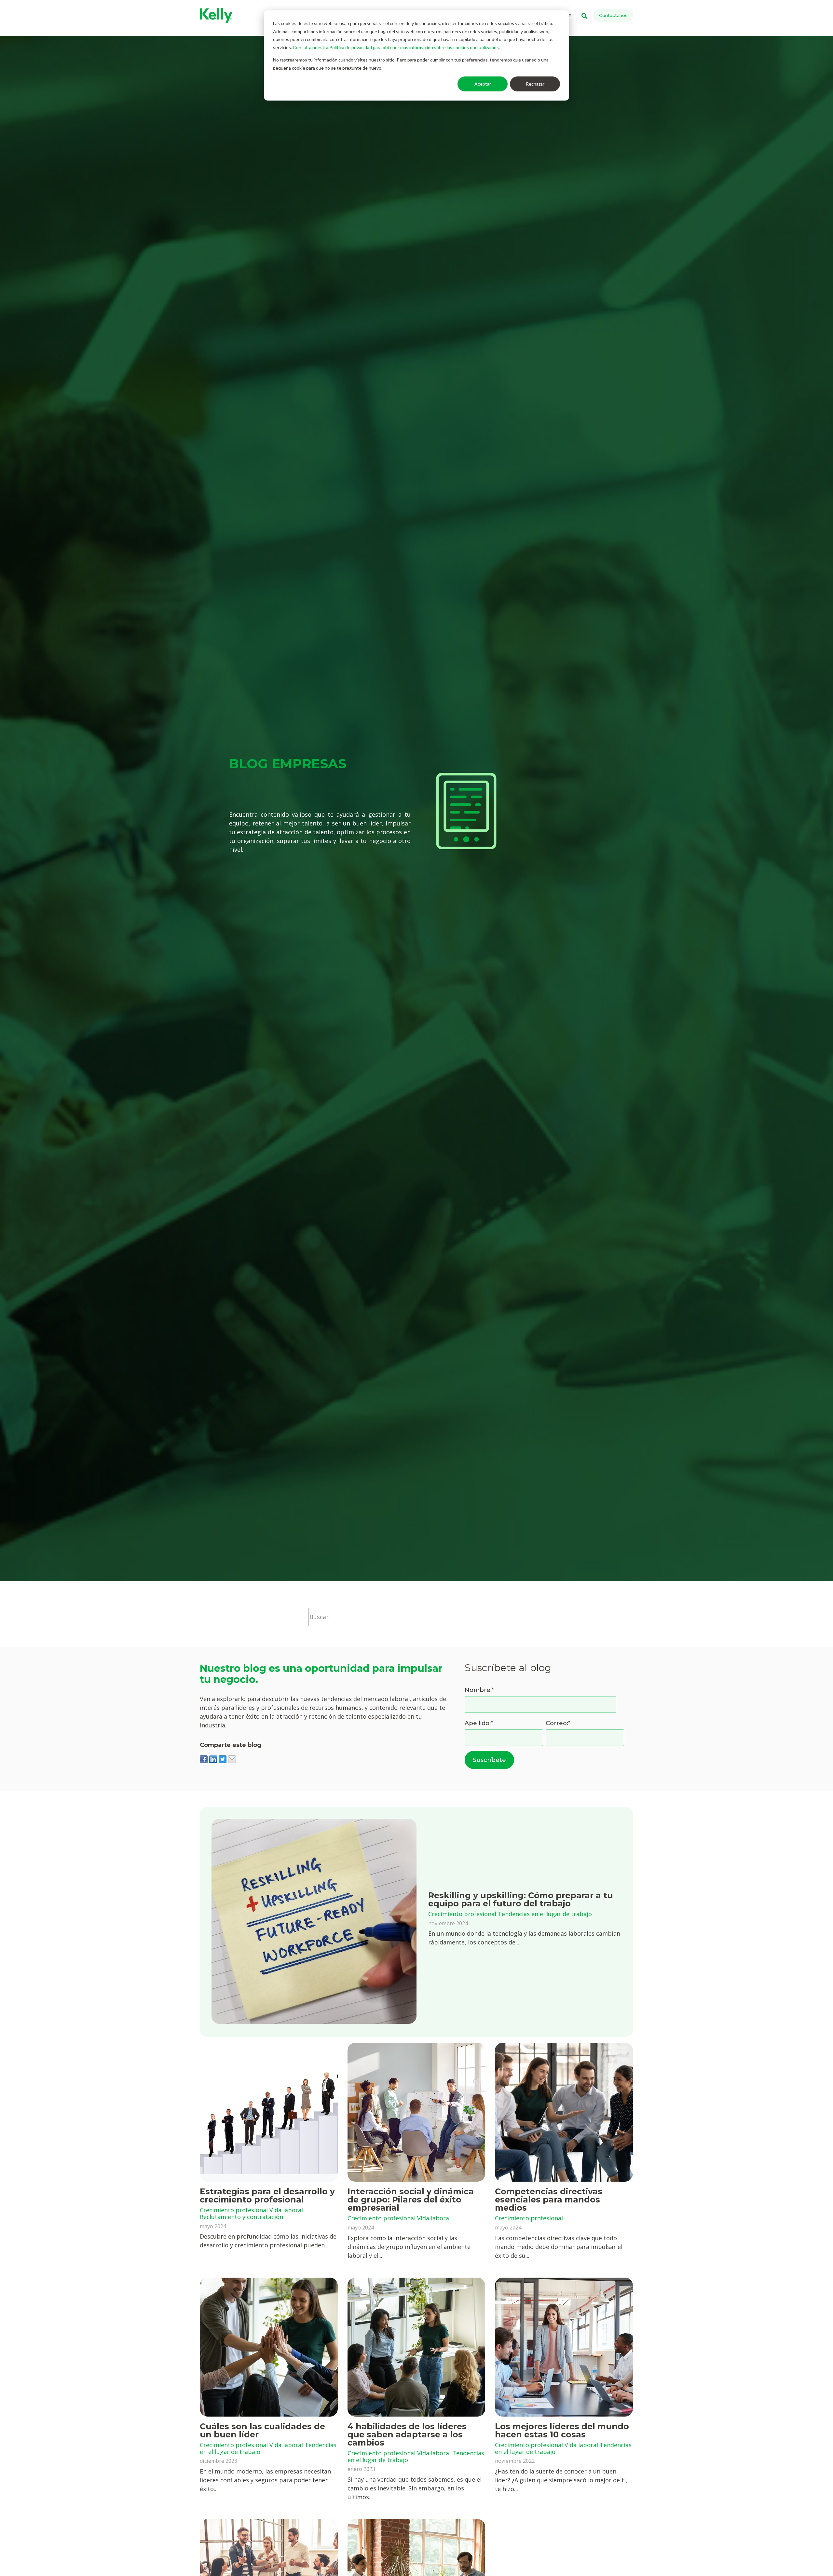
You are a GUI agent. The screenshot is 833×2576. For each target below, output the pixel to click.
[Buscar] (515, 1617)
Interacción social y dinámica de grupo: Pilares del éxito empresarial (411, 2200)
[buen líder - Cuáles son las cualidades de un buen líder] (269, 2347)
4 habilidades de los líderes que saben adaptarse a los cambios (407, 2434)
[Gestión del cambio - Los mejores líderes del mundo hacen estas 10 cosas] (564, 2347)
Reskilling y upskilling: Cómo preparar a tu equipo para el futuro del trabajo (521, 1899)
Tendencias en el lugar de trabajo (545, 1914)
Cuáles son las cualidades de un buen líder (262, 2430)
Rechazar (535, 84)
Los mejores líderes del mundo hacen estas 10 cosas (562, 2430)
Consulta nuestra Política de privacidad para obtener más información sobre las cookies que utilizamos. (396, 47)
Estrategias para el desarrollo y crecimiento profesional (267, 2195)
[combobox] (407, 1617)
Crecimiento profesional (462, 1914)
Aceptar (483, 84)
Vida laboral (286, 2210)
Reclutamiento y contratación (241, 2217)
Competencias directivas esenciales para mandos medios (549, 2200)
